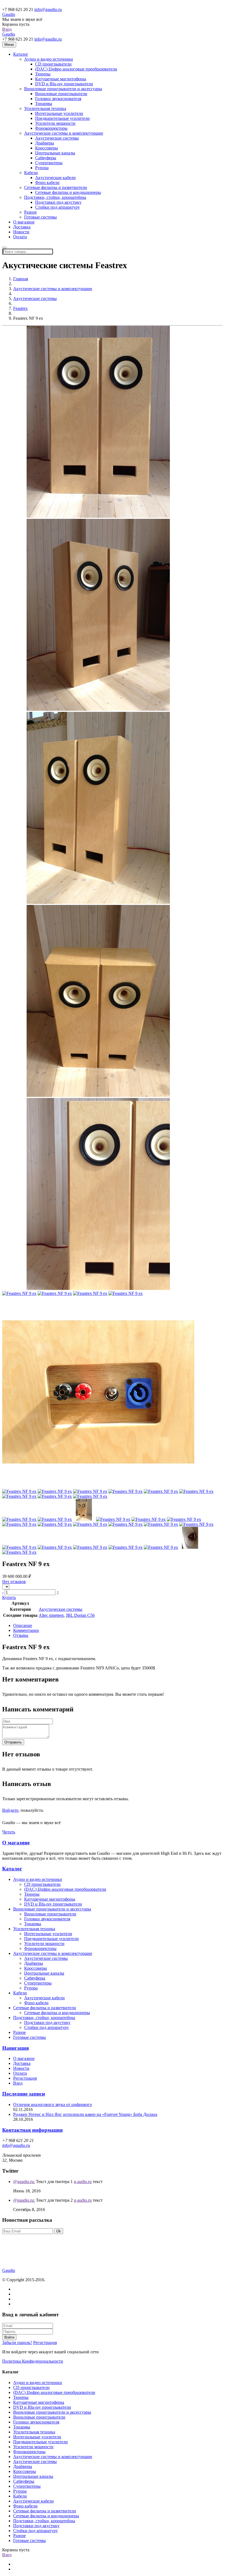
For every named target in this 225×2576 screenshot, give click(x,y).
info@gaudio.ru (48, 9)
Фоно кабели (47, 182)
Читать (9, 1832)
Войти (9, 2337)
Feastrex (20, 308)
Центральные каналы (55, 153)
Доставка (22, 227)
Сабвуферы (46, 158)
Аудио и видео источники (49, 59)
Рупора (42, 168)
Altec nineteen (51, 1615)
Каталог (21, 54)
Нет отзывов (14, 1582)
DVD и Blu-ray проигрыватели (64, 84)
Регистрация (25, 2078)
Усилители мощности (55, 123)
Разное (30, 212)
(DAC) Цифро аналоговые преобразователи (76, 69)
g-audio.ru (83, 2182)
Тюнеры (43, 74)
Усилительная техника (45, 108)
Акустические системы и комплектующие (64, 133)
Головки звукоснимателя (58, 99)
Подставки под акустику (58, 202)
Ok (59, 2231)
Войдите (10, 1810)
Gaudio (9, 14)
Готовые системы (40, 217)
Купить (9, 1597)
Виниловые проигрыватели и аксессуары (63, 89)
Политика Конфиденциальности (33, 2361)
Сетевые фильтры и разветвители (56, 187)
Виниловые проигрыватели (61, 94)
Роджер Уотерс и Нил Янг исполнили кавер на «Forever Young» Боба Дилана (85, 2114)
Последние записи (24, 2094)
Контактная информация (32, 2130)
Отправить (13, 1742)
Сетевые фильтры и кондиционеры (68, 192)
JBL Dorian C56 (80, 1615)
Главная (21, 279)
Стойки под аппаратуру (57, 207)
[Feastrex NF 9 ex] (98, 516)
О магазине (24, 222)
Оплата (20, 237)
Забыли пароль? (17, 2343)
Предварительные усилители (62, 118)
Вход (7, 29)
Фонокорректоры (51, 128)
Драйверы (45, 143)
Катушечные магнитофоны (61, 79)
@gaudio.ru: (24, 2182)
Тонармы (44, 104)
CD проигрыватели (53, 64)
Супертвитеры (49, 163)
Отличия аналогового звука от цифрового (53, 2104)
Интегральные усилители (59, 113)
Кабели (31, 173)
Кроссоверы (47, 148)
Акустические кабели (55, 178)
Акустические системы (57, 138)
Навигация (16, 2048)
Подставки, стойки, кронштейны (55, 197)
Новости (21, 232)
